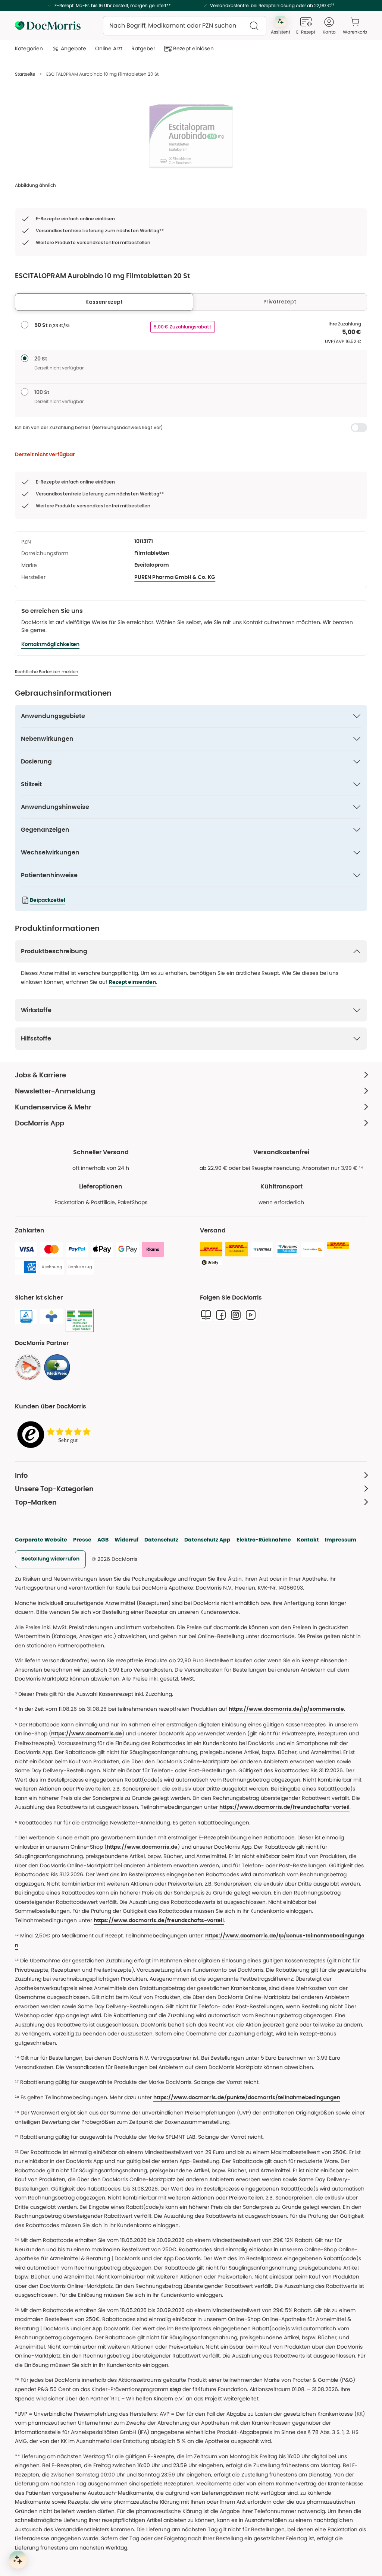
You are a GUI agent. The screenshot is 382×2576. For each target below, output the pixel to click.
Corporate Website (41, 1540)
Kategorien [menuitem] (29, 48)
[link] (28, 1367)
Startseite (25, 74)
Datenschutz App (207, 1540)
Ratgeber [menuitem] (143, 48)
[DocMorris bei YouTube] (251, 1315)
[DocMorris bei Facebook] (221, 1315)
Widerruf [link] (126, 1540)
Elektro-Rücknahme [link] (264, 1540)
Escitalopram (152, 565)
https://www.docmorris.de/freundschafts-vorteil (284, 1807)
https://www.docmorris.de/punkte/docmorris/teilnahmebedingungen (247, 2098)
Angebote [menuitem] (73, 48)
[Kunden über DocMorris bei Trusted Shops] (56, 1435)
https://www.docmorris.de (87, 1734)
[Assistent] (18, 2560)
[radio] (25, 325)
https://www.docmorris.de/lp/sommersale (286, 1709)
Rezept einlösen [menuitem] (193, 48)
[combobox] (185, 26)
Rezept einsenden (132, 982)
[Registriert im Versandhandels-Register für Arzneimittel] (80, 1321)
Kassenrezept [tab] (104, 302)
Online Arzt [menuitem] (109, 48)
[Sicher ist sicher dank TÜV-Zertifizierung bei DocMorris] (26, 1316)
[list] (191, 136)
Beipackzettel (48, 900)
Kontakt (308, 1540)
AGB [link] (103, 1540)
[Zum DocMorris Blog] (206, 1315)
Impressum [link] (341, 1540)
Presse (82, 1540)
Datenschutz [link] (161, 1540)
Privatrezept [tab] (280, 302)
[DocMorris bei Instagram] (236, 1315)
